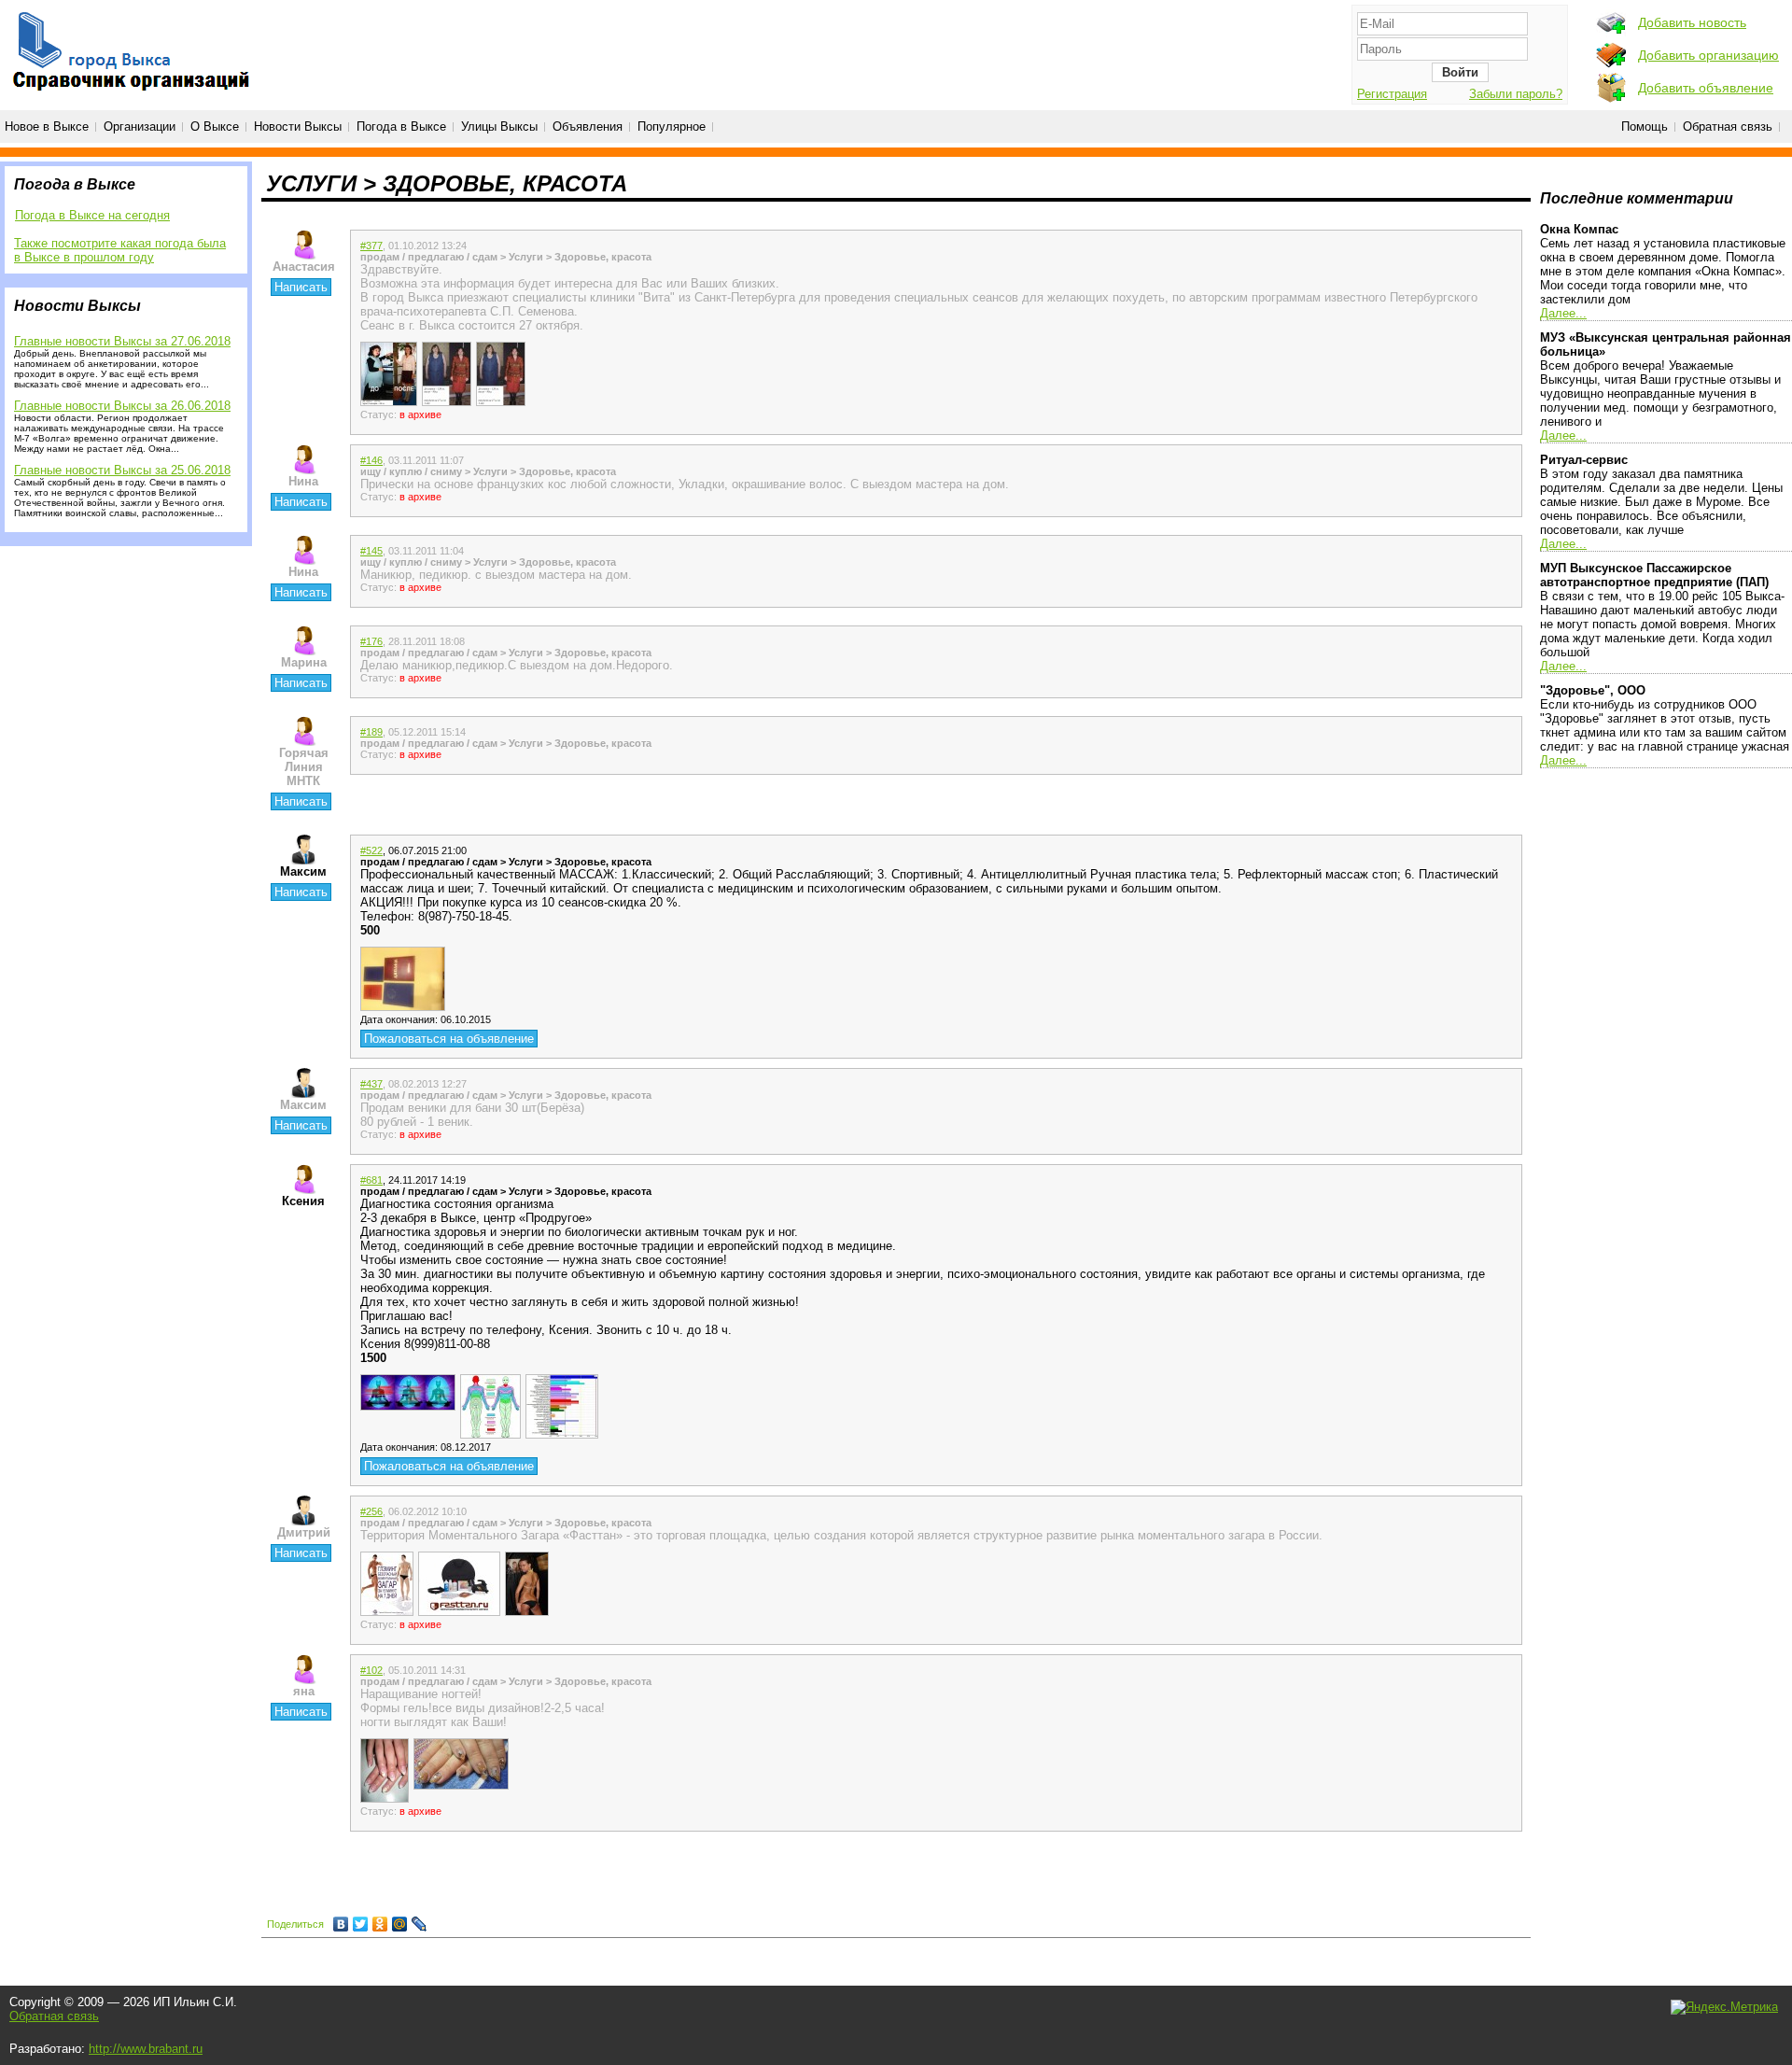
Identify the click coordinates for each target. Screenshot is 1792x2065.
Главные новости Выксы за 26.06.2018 (122, 406)
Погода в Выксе (401, 126)
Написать (301, 287)
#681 (371, 1180)
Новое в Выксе (47, 126)
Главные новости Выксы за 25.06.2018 (122, 470)
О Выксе (215, 126)
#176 (371, 641)
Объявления (588, 126)
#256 (371, 1511)
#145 (371, 551)
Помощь (1645, 126)
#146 (371, 460)
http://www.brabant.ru (146, 2049)
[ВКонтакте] (341, 1924)
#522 (371, 850)
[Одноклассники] (380, 1924)
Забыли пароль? (1516, 94)
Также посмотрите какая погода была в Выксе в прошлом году (120, 250)
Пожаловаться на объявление (449, 1039)
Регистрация (1392, 94)
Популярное (672, 126)
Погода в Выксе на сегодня (92, 215)
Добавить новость (1692, 22)
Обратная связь (1728, 126)
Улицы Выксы (499, 126)
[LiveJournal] (420, 1924)
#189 (371, 732)
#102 (371, 1670)
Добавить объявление (1706, 88)
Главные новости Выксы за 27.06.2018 (122, 341)
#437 (371, 1084)
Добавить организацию (1708, 55)
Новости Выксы (298, 126)
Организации (140, 126)
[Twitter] (361, 1924)
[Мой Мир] (400, 1924)
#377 (371, 246)
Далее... (1563, 313)
